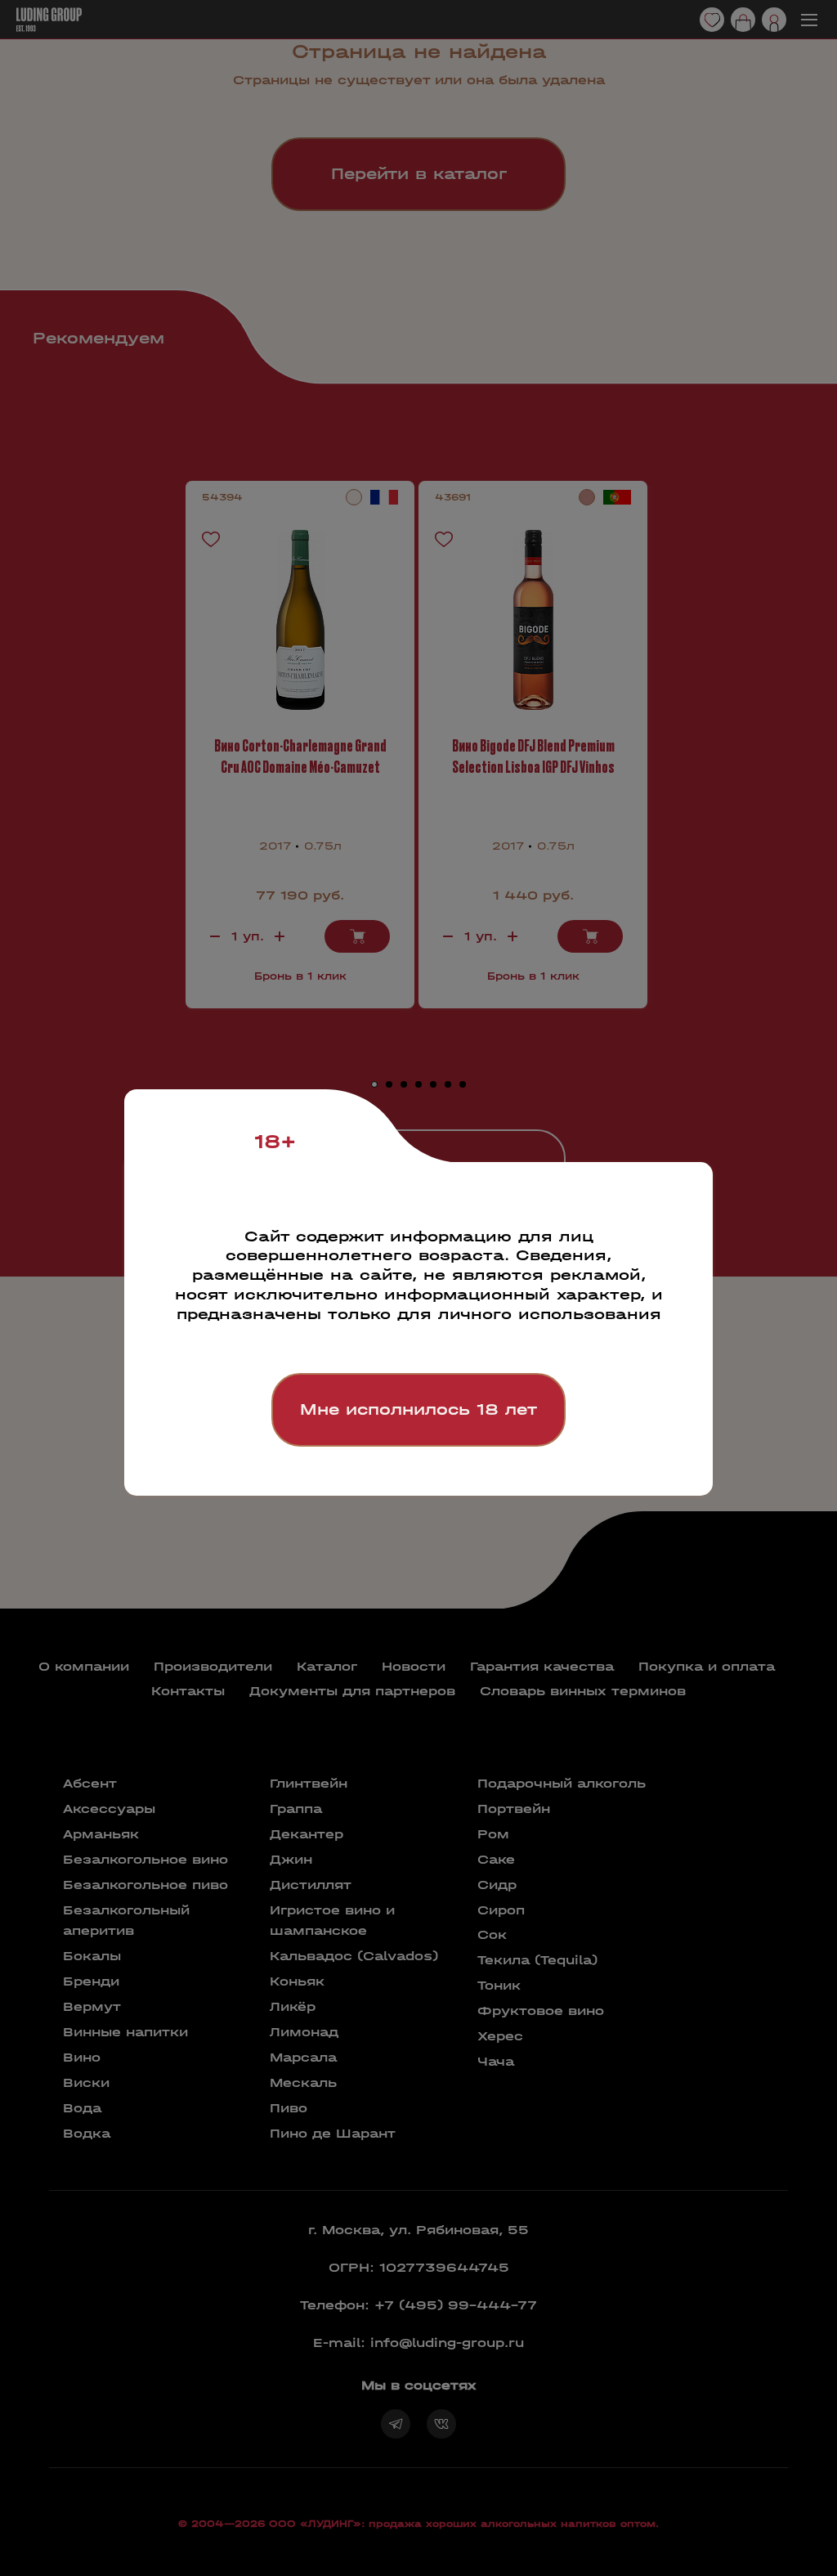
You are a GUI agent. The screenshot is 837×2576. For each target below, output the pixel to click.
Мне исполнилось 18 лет (418, 1409)
